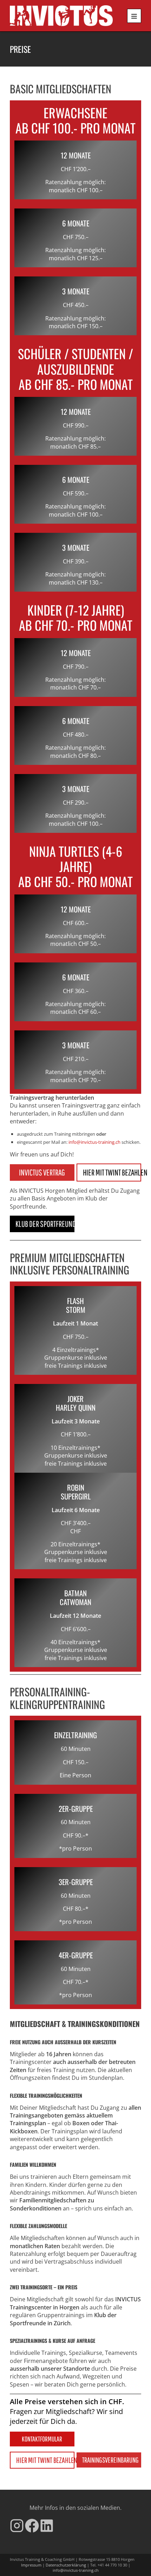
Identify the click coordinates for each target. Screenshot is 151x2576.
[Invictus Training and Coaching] (61, 16)
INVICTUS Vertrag (42, 1172)
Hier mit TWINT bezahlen (112, 1172)
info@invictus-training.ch (76, 2570)
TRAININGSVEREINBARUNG (110, 2460)
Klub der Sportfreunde (45, 1224)
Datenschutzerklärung (66, 2565)
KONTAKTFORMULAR (42, 2439)
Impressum (31, 2565)
